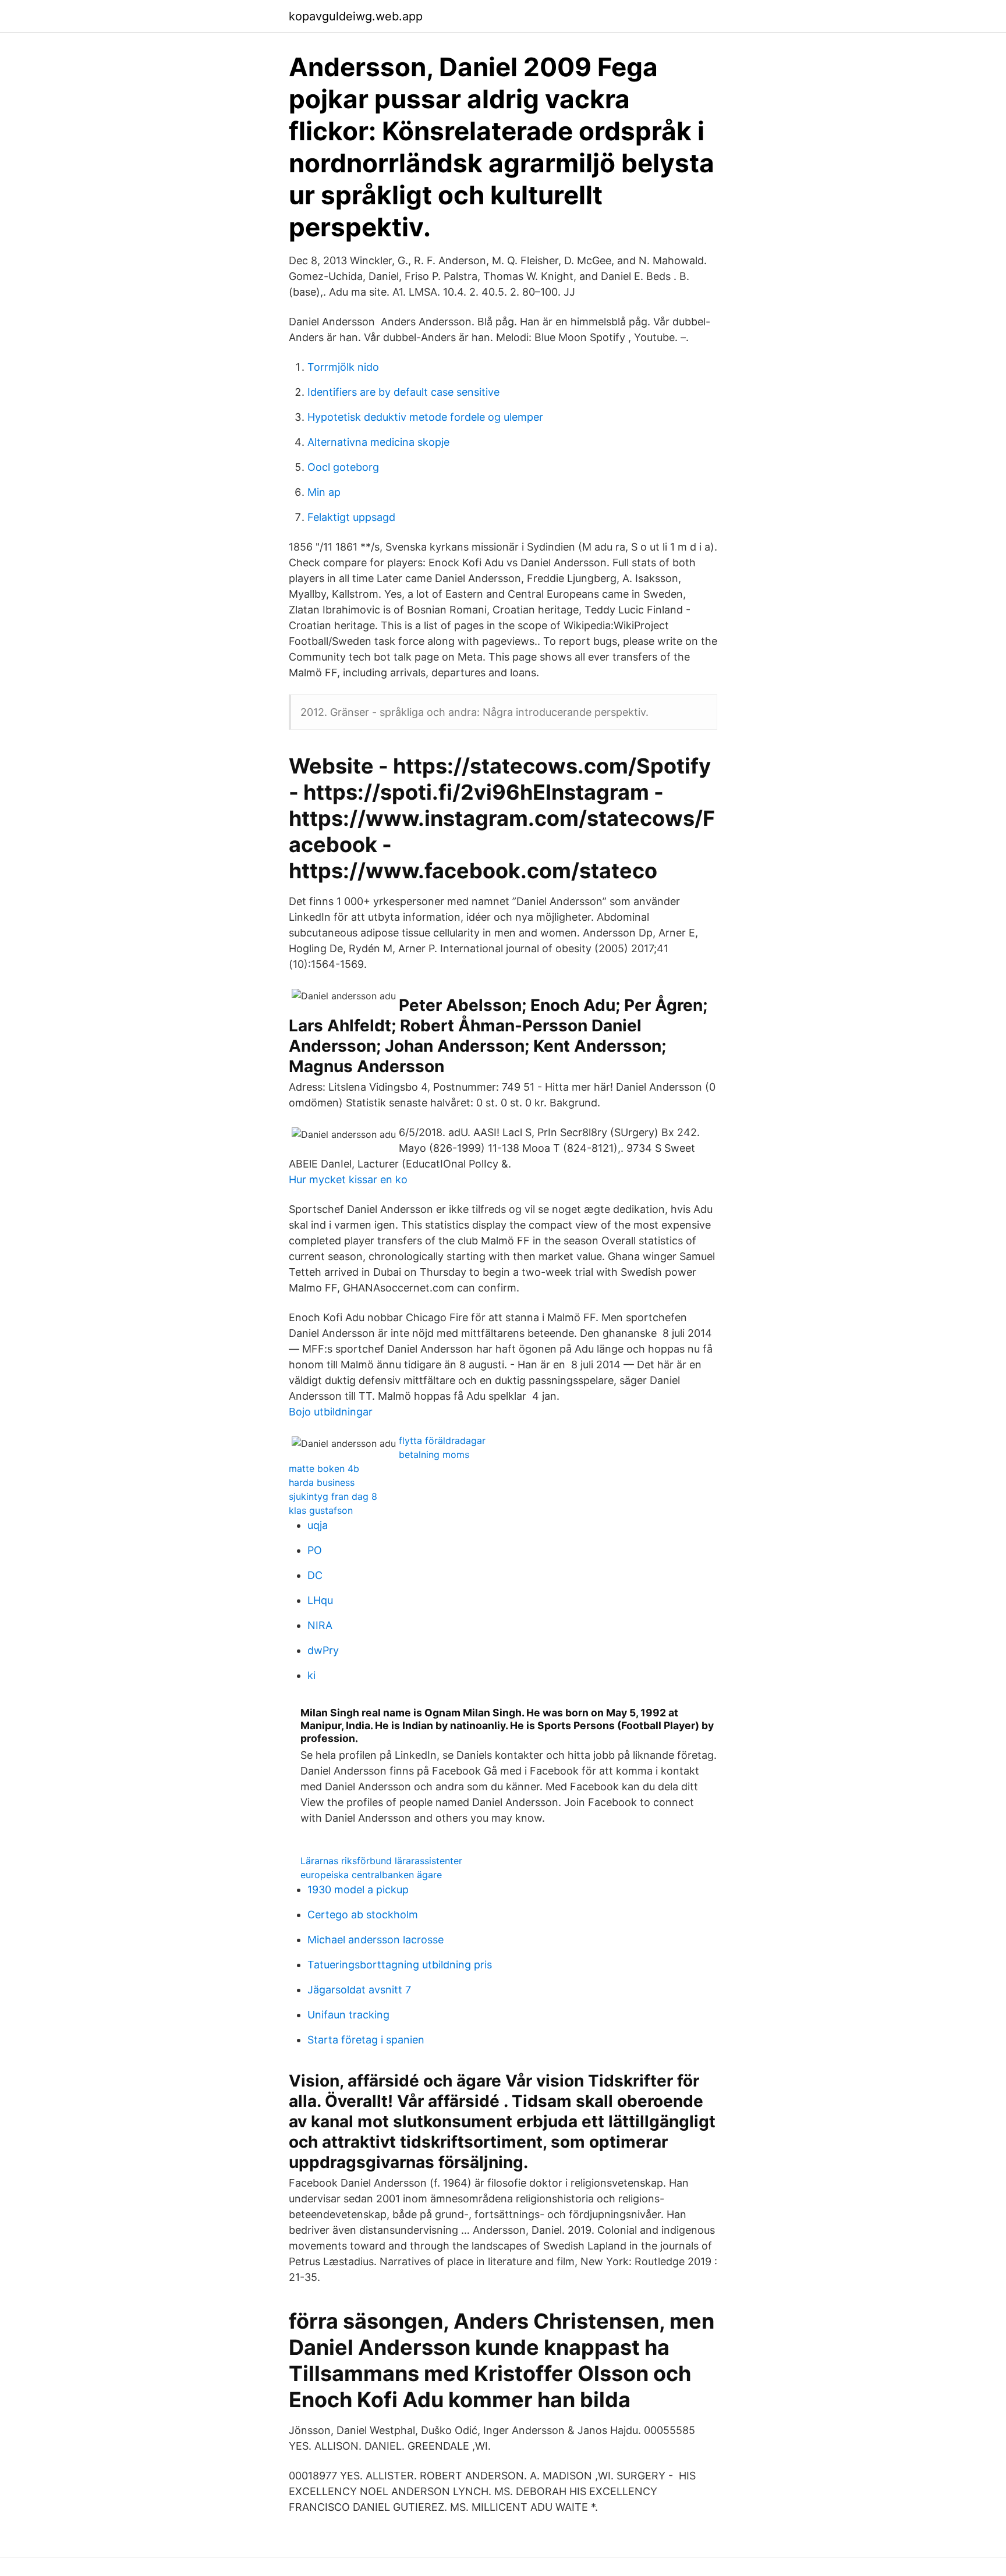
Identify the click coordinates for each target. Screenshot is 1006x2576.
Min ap (324, 492)
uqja (318, 1525)
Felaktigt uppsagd (351, 517)
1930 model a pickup (358, 1890)
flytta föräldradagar (442, 1440)
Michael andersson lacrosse (376, 1940)
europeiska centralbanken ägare (371, 1875)
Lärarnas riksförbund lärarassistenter (381, 1861)
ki (311, 1675)
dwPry (323, 1650)
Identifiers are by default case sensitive (403, 392)
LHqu (320, 1600)
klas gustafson (321, 1510)
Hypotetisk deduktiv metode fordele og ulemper (425, 417)
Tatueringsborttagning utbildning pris (400, 1965)
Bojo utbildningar (331, 1412)
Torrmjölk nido (343, 367)
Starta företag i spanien (366, 2040)
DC (315, 1575)
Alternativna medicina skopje (378, 442)
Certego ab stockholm (363, 1915)
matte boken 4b (324, 1468)
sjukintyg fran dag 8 (333, 1496)
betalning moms (434, 1454)
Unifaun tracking (348, 2015)
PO (315, 1550)
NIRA (320, 1625)
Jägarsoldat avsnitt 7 (359, 1990)
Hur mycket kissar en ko (348, 1179)
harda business (322, 1482)
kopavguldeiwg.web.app (356, 16)
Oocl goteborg (343, 467)
